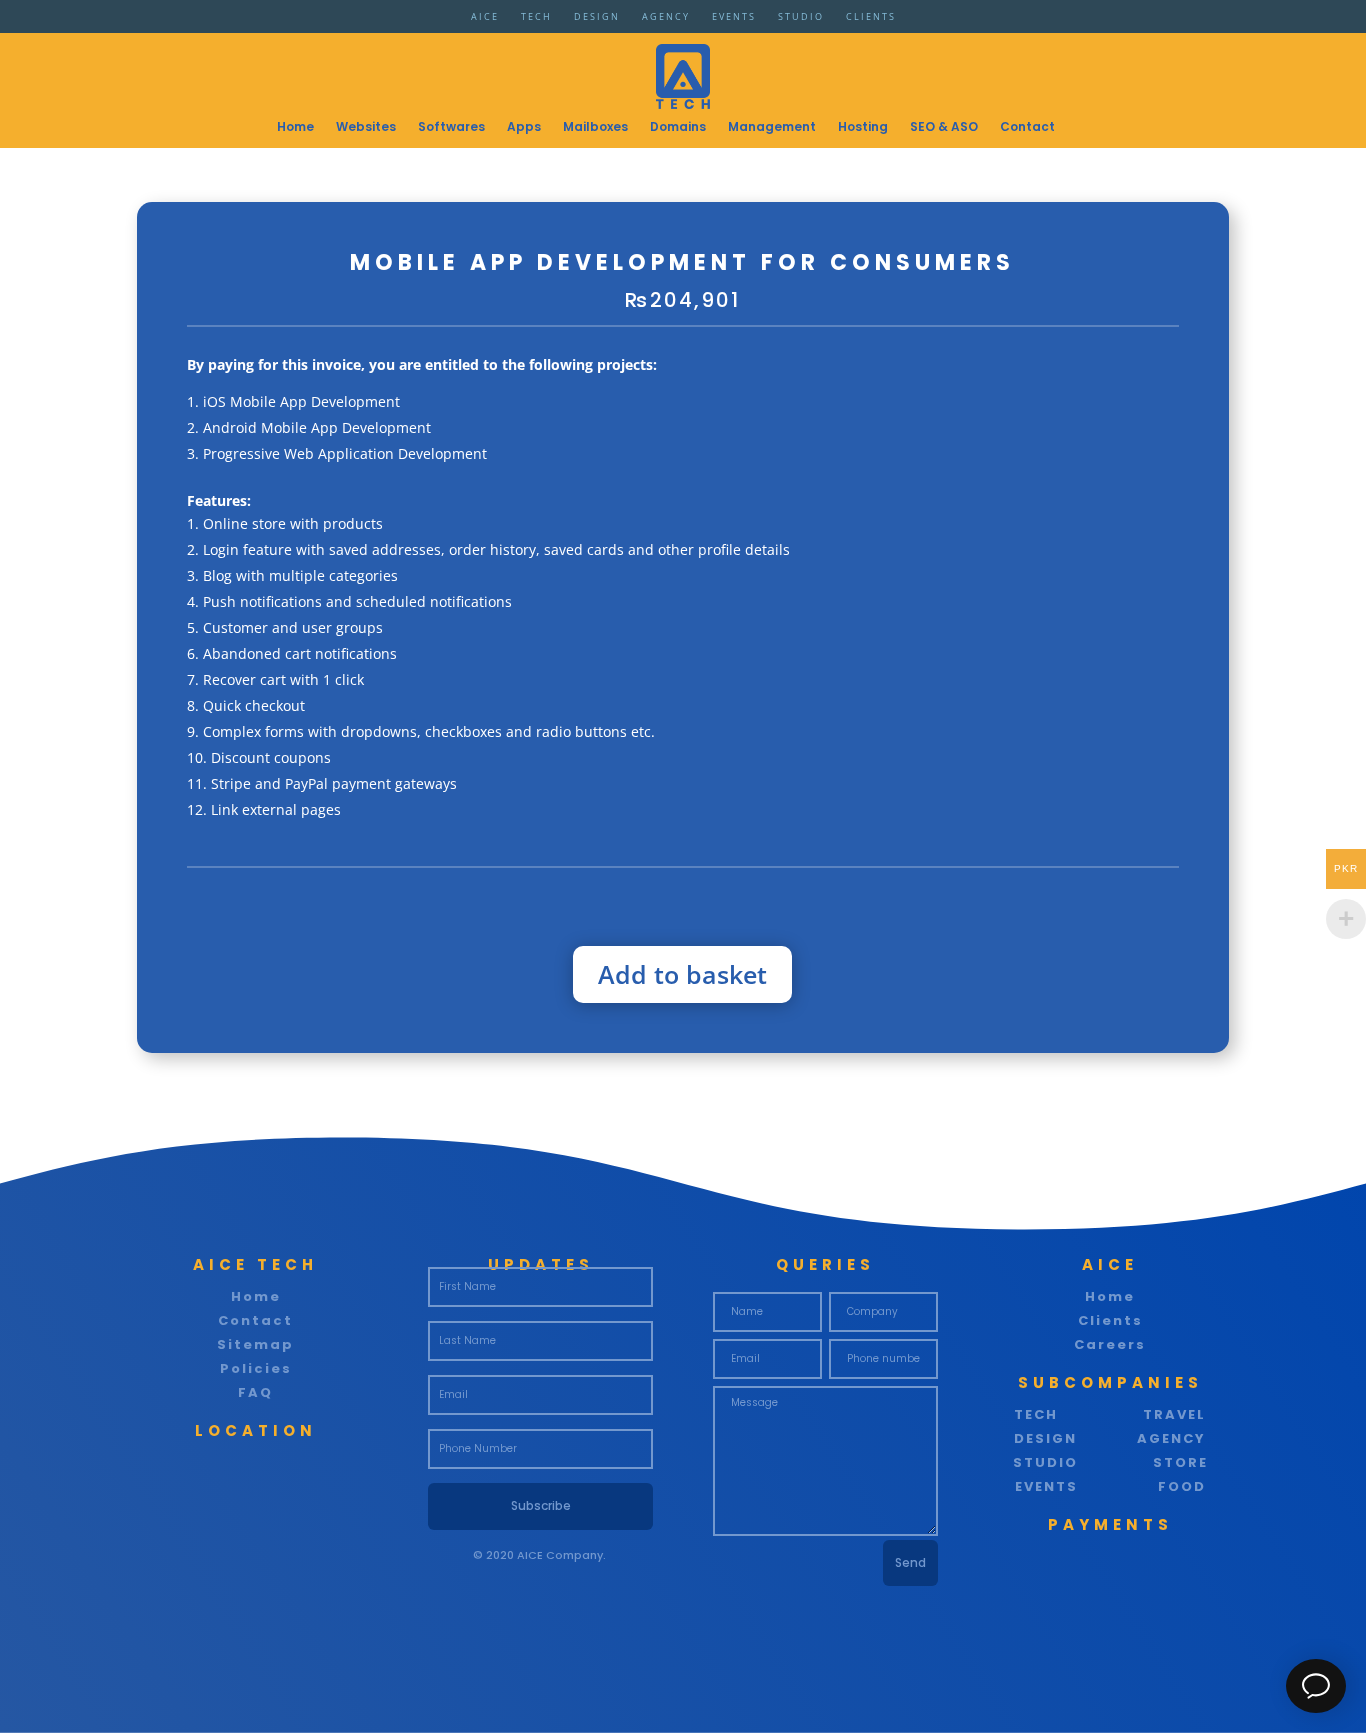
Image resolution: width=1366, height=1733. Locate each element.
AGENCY (666, 19)
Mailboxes (595, 127)
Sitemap (255, 1344)
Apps (524, 127)
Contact (1027, 127)
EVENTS (734, 19)
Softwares (451, 127)
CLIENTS (871, 19)
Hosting (863, 127)
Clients (1110, 1320)
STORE (1180, 1462)
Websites (366, 127)
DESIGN (597, 19)
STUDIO (801, 19)
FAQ (255, 1392)
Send (910, 1562)
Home (295, 127)
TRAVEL (1174, 1414)
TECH (536, 19)
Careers (1110, 1344)
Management (772, 127)
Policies (256, 1368)
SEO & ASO (944, 127)
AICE (485, 19)
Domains (678, 127)
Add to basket (682, 974)
